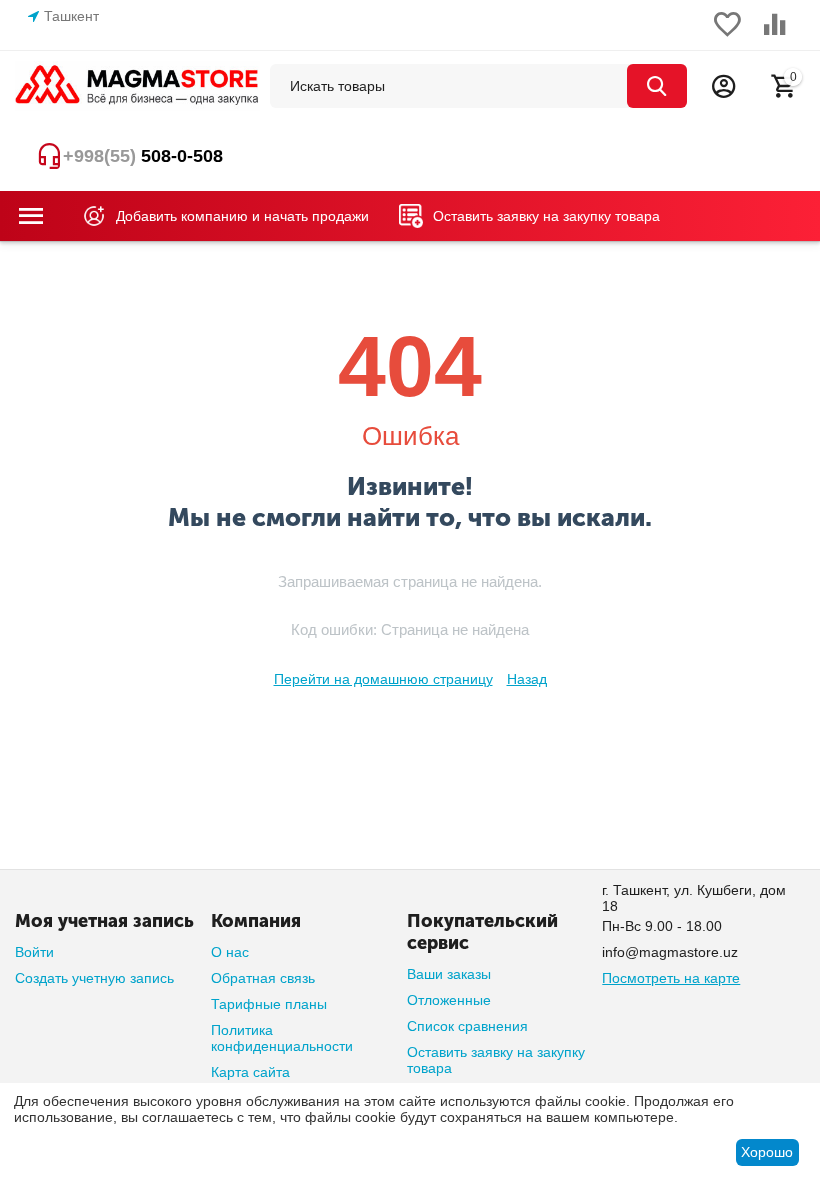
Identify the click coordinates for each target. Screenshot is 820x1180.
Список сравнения (467, 1026)
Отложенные (449, 1000)
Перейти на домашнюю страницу (383, 679)
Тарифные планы (269, 1004)
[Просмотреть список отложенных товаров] (727, 35)
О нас (230, 952)
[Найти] (657, 86)
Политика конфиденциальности (282, 1038)
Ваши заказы (449, 974)
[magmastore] (137, 85)
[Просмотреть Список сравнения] (775, 35)
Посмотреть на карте (671, 978)
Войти (34, 952)
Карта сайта (250, 1072)
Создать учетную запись (94, 978)
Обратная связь (263, 978)
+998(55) (143, 156)
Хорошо (767, 1152)
